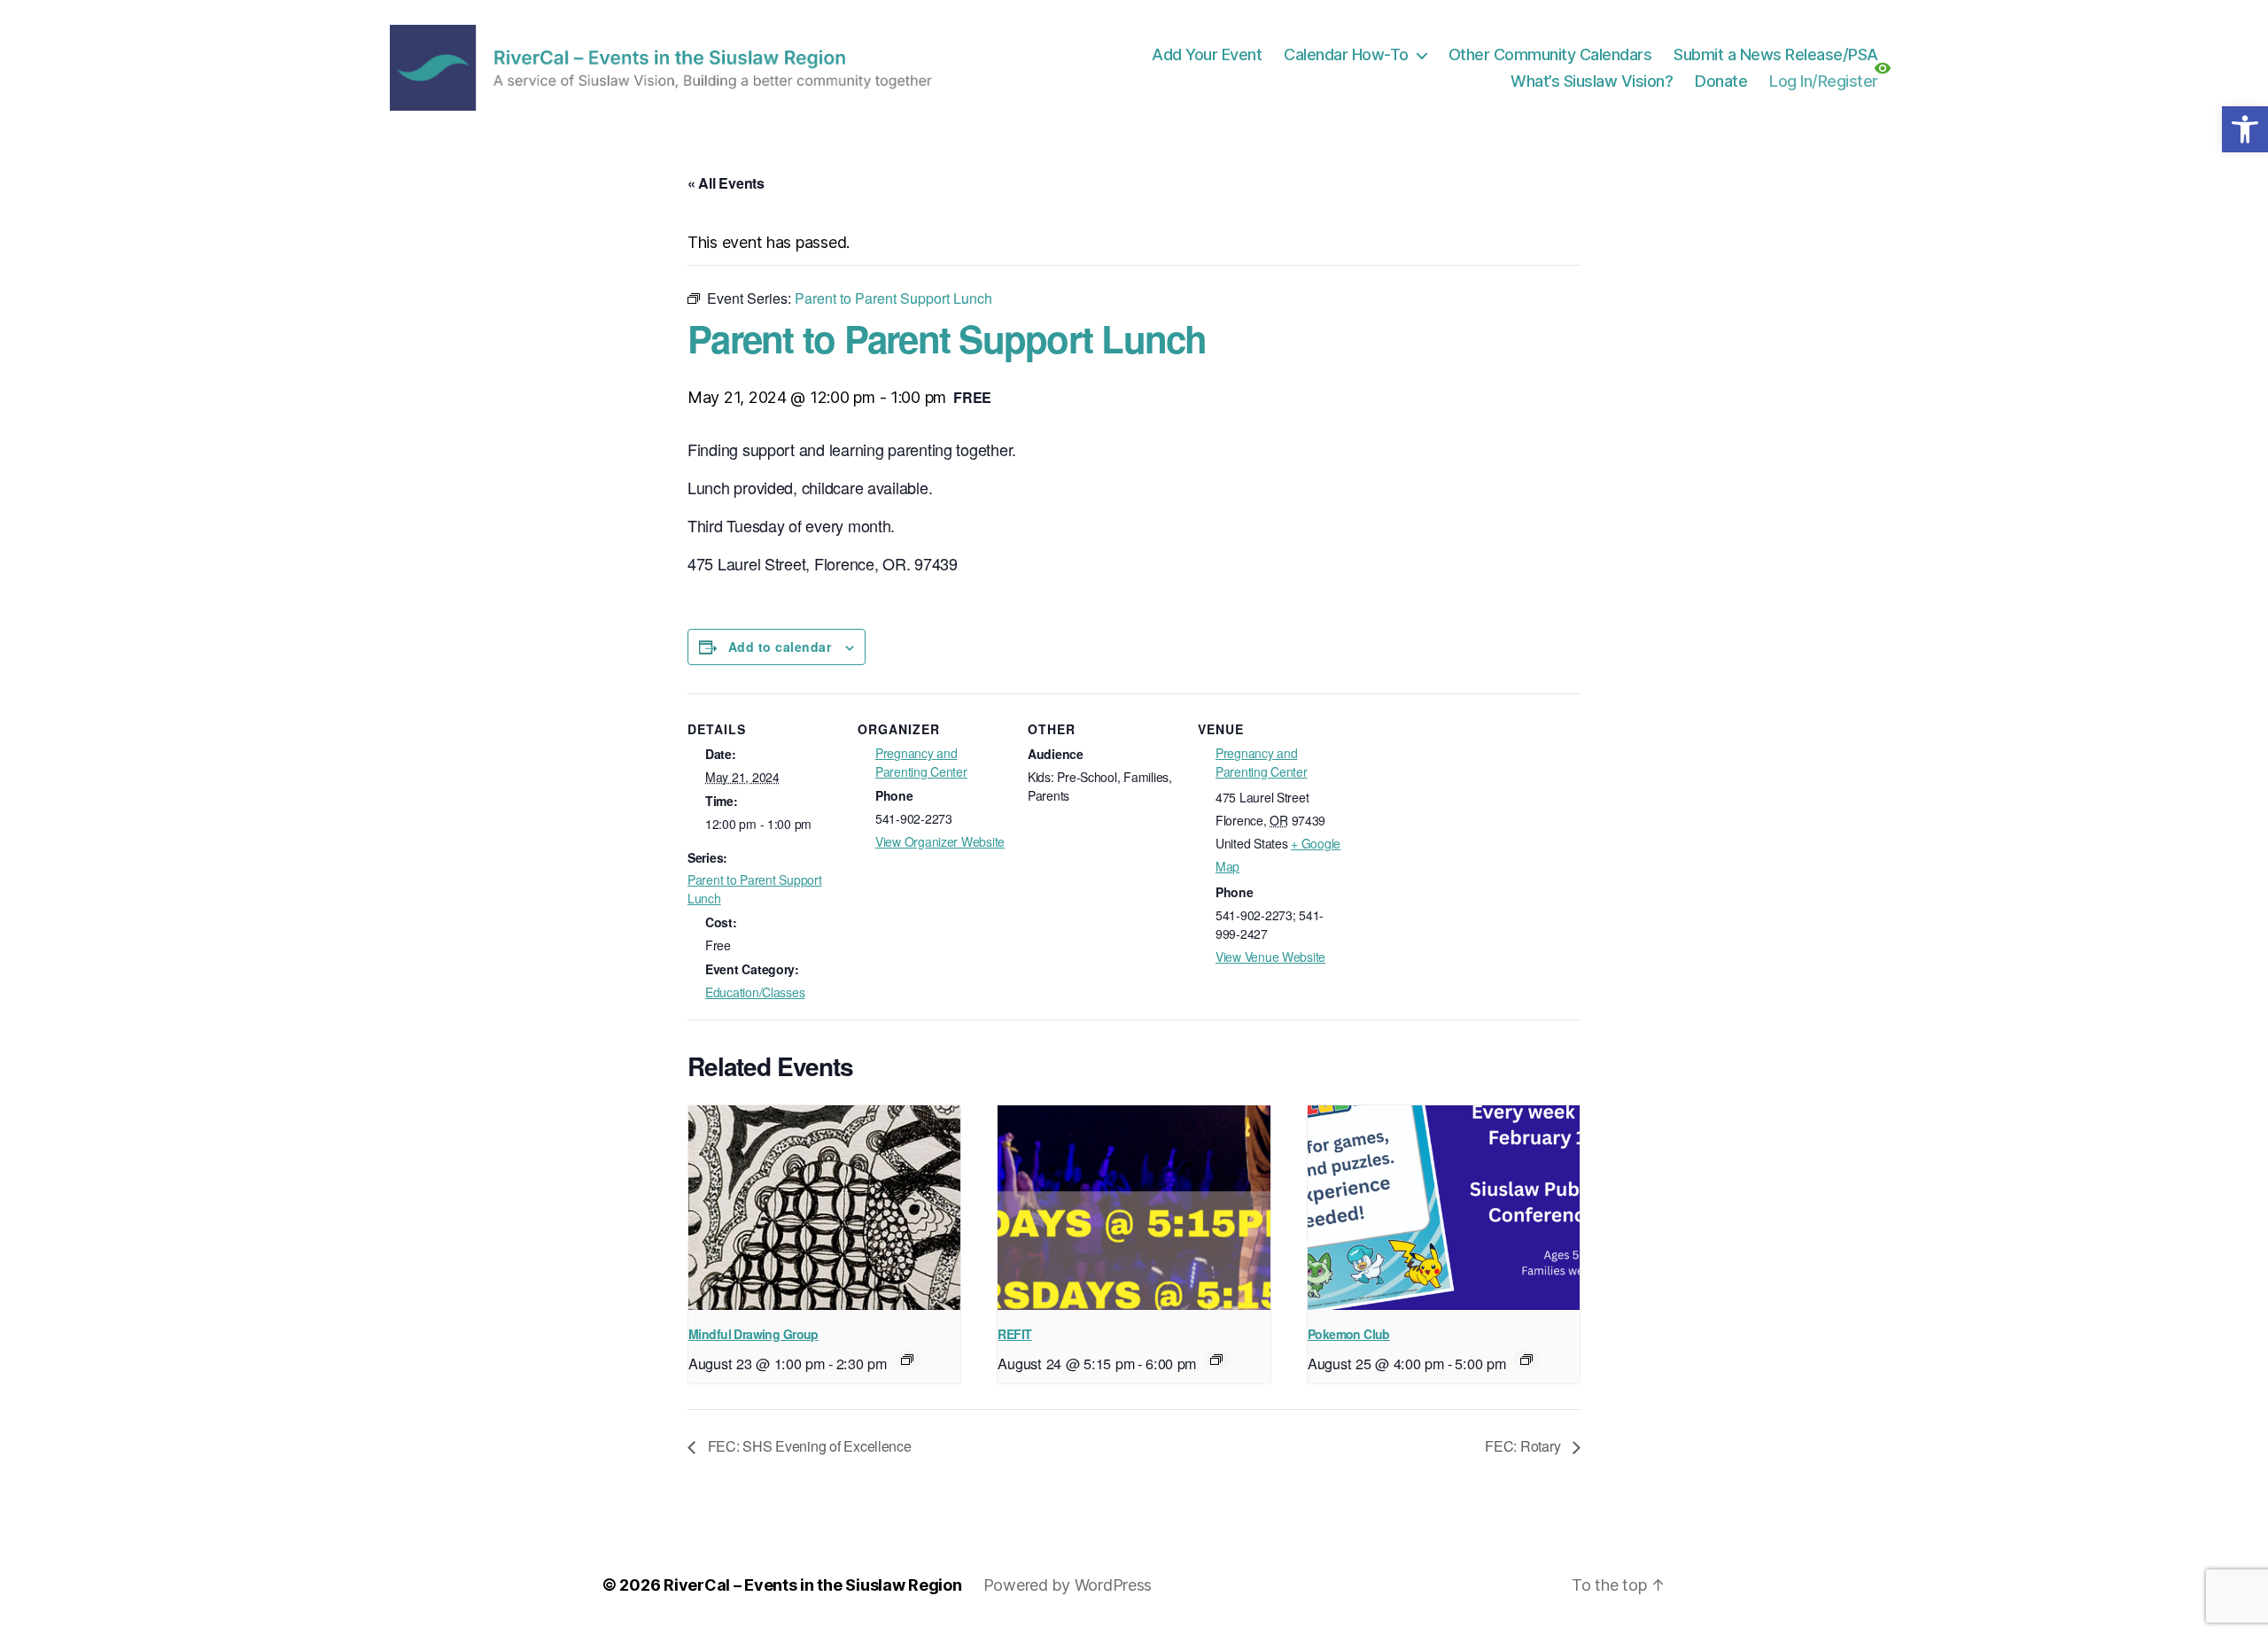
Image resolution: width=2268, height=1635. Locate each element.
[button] (2245, 129)
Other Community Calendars (1550, 54)
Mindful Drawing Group (753, 1334)
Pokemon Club (1349, 1334)
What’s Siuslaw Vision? (1592, 81)
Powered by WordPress (1068, 1585)
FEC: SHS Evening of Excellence (808, 1446)
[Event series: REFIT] (1216, 1360)
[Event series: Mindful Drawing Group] (907, 1360)
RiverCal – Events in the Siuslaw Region (812, 1585)
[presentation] (824, 1207)
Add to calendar (780, 647)
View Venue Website (1270, 957)
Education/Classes (755, 992)
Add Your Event (1207, 54)
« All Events (726, 183)
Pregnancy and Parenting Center (921, 762)
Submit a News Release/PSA (1776, 54)
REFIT (1014, 1334)
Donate (1721, 81)
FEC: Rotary (1524, 1446)
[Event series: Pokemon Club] (1526, 1360)
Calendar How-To (1346, 54)
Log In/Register (1824, 81)
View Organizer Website (940, 841)
